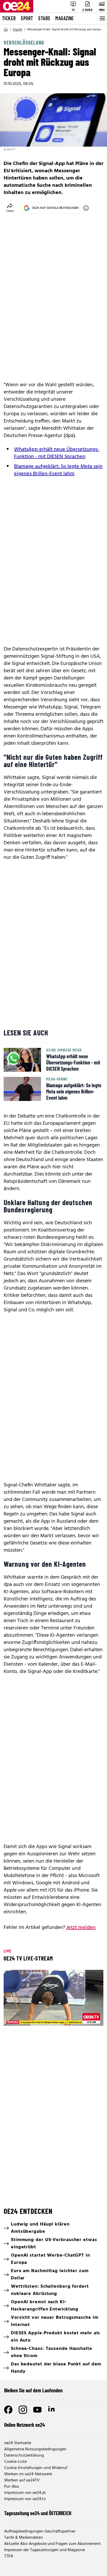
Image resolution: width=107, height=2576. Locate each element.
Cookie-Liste (15, 2462)
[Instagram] (23, 2410)
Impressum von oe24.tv (25, 2499)
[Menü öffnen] (102, 18)
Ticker (9, 18)
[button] (54, 1999)
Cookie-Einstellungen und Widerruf (36, 2468)
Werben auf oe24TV (22, 2480)
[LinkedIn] (52, 2410)
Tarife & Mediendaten (24, 2538)
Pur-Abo (12, 2487)
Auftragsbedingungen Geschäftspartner (40, 2531)
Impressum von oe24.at (25, 2493)
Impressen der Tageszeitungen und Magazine (45, 2550)
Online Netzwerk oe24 (25, 2425)
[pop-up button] (87, 2017)
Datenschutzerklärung (24, 2456)
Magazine (65, 18)
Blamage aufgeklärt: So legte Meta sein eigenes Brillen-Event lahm (58, 470)
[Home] (6, 30)
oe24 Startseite (18, 2443)
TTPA (9, 2556)
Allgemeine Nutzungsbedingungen (35, 2449)
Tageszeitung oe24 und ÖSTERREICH (38, 2513)
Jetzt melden (81, 1928)
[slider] (31, 2017)
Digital (18, 30)
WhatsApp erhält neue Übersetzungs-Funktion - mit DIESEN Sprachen (57, 453)
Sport (27, 18)
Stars (44, 18)
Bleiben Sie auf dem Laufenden (33, 2390)
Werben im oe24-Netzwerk (28, 2474)
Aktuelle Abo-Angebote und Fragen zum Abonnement (52, 2544)
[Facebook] (8, 2410)
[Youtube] (37, 2410)
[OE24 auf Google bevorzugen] (86, 208)
